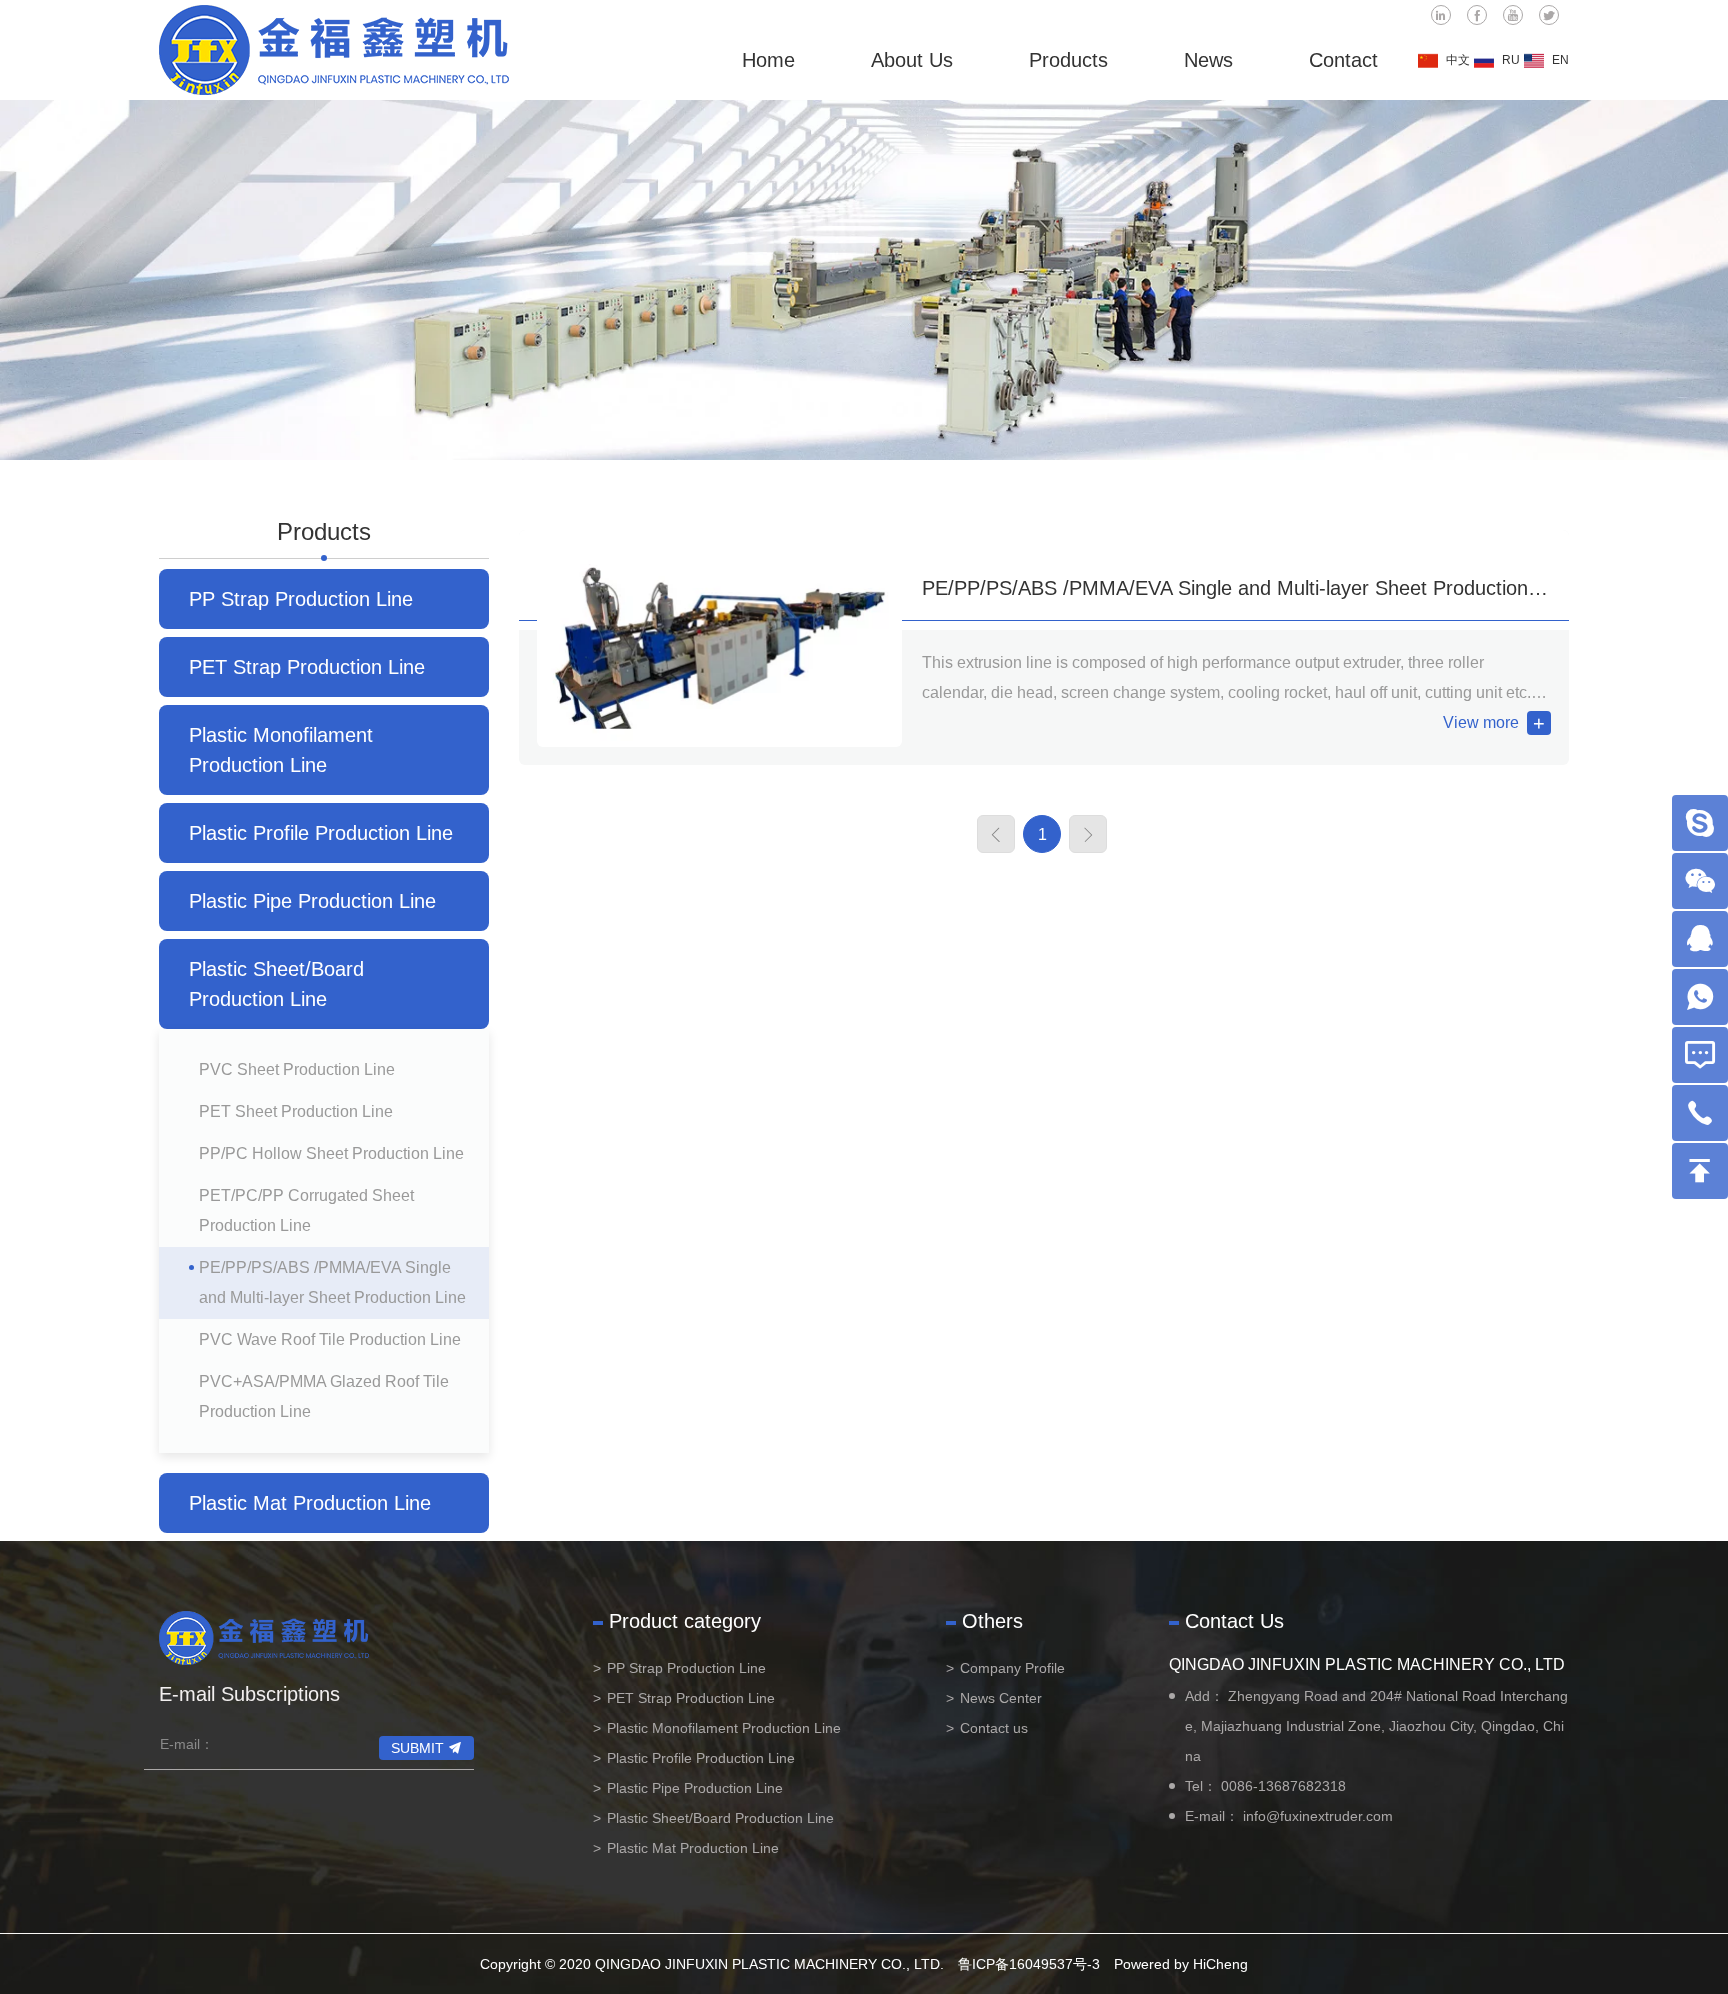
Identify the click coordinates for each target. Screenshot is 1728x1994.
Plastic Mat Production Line (310, 1503)
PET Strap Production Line (307, 667)
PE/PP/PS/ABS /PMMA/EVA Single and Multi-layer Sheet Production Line (332, 1282)
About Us (912, 60)
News (1208, 60)
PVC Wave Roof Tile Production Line (330, 1339)
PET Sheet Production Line (296, 1111)
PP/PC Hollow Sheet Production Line (331, 1153)
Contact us (994, 1728)
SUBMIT (417, 1748)
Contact (1343, 60)
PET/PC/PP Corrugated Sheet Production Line (306, 1210)
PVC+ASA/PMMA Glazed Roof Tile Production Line (324, 1396)
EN (1560, 60)
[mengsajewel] (1700, 823)
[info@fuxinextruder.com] (1700, 1055)
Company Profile (1012, 1668)
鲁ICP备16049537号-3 (1029, 1964)
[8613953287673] (1700, 997)
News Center (1001, 1698)
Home (768, 60)
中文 (1458, 60)
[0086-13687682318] (1700, 1113)
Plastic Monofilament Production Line (281, 750)
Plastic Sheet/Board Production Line (276, 984)
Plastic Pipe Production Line (312, 901)
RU (1511, 60)
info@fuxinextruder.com (1318, 1816)
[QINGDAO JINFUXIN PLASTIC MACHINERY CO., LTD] (334, 50)
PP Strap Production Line (301, 599)
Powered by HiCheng (1181, 1964)
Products (1068, 60)
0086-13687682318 (1283, 1786)
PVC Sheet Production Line (297, 1069)
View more (1481, 722)
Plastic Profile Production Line (321, 833)
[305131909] (1700, 939)
